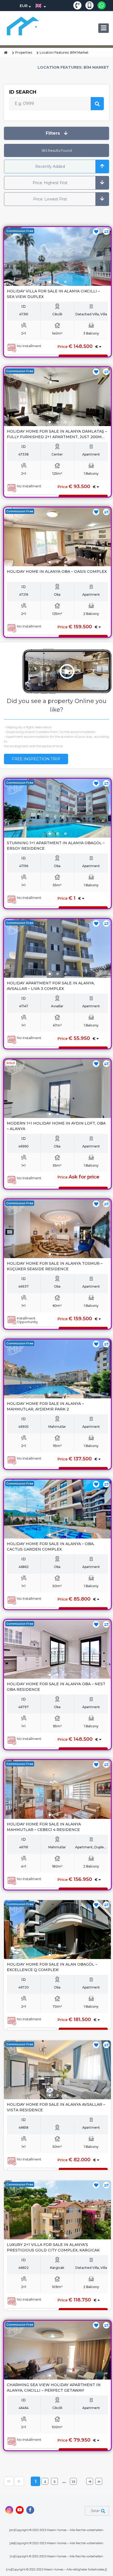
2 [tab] (58, 282)
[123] (57, 256)
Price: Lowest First (50, 199)
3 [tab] (65, 282)
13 (73, 2482)
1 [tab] (50, 282)
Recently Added (50, 166)
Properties (24, 52)
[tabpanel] (57, 263)
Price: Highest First (50, 183)
